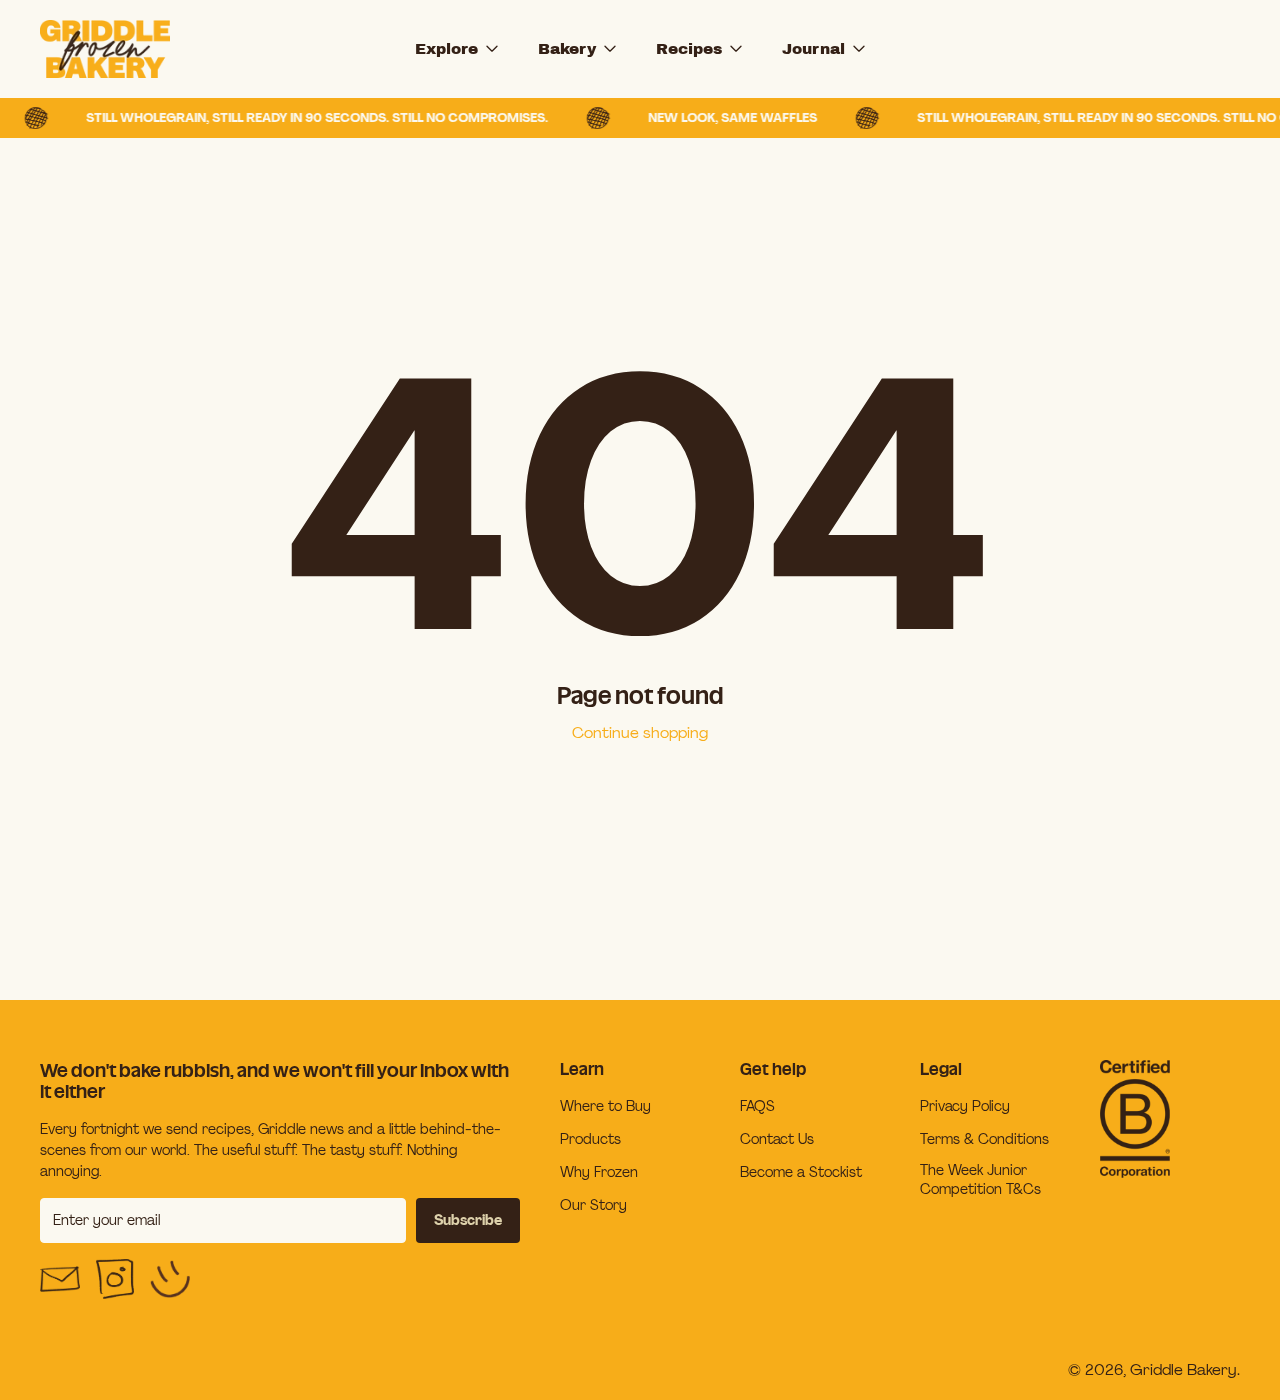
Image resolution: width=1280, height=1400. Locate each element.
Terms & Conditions (984, 1139)
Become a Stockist (801, 1172)
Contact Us (777, 1139)
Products (590, 1139)
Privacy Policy (965, 1106)
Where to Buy (605, 1106)
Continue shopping (640, 732)
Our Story (593, 1205)
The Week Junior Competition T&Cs (980, 1179)
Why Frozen (599, 1172)
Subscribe (468, 1220)
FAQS (757, 1106)
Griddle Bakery (1183, 1369)
